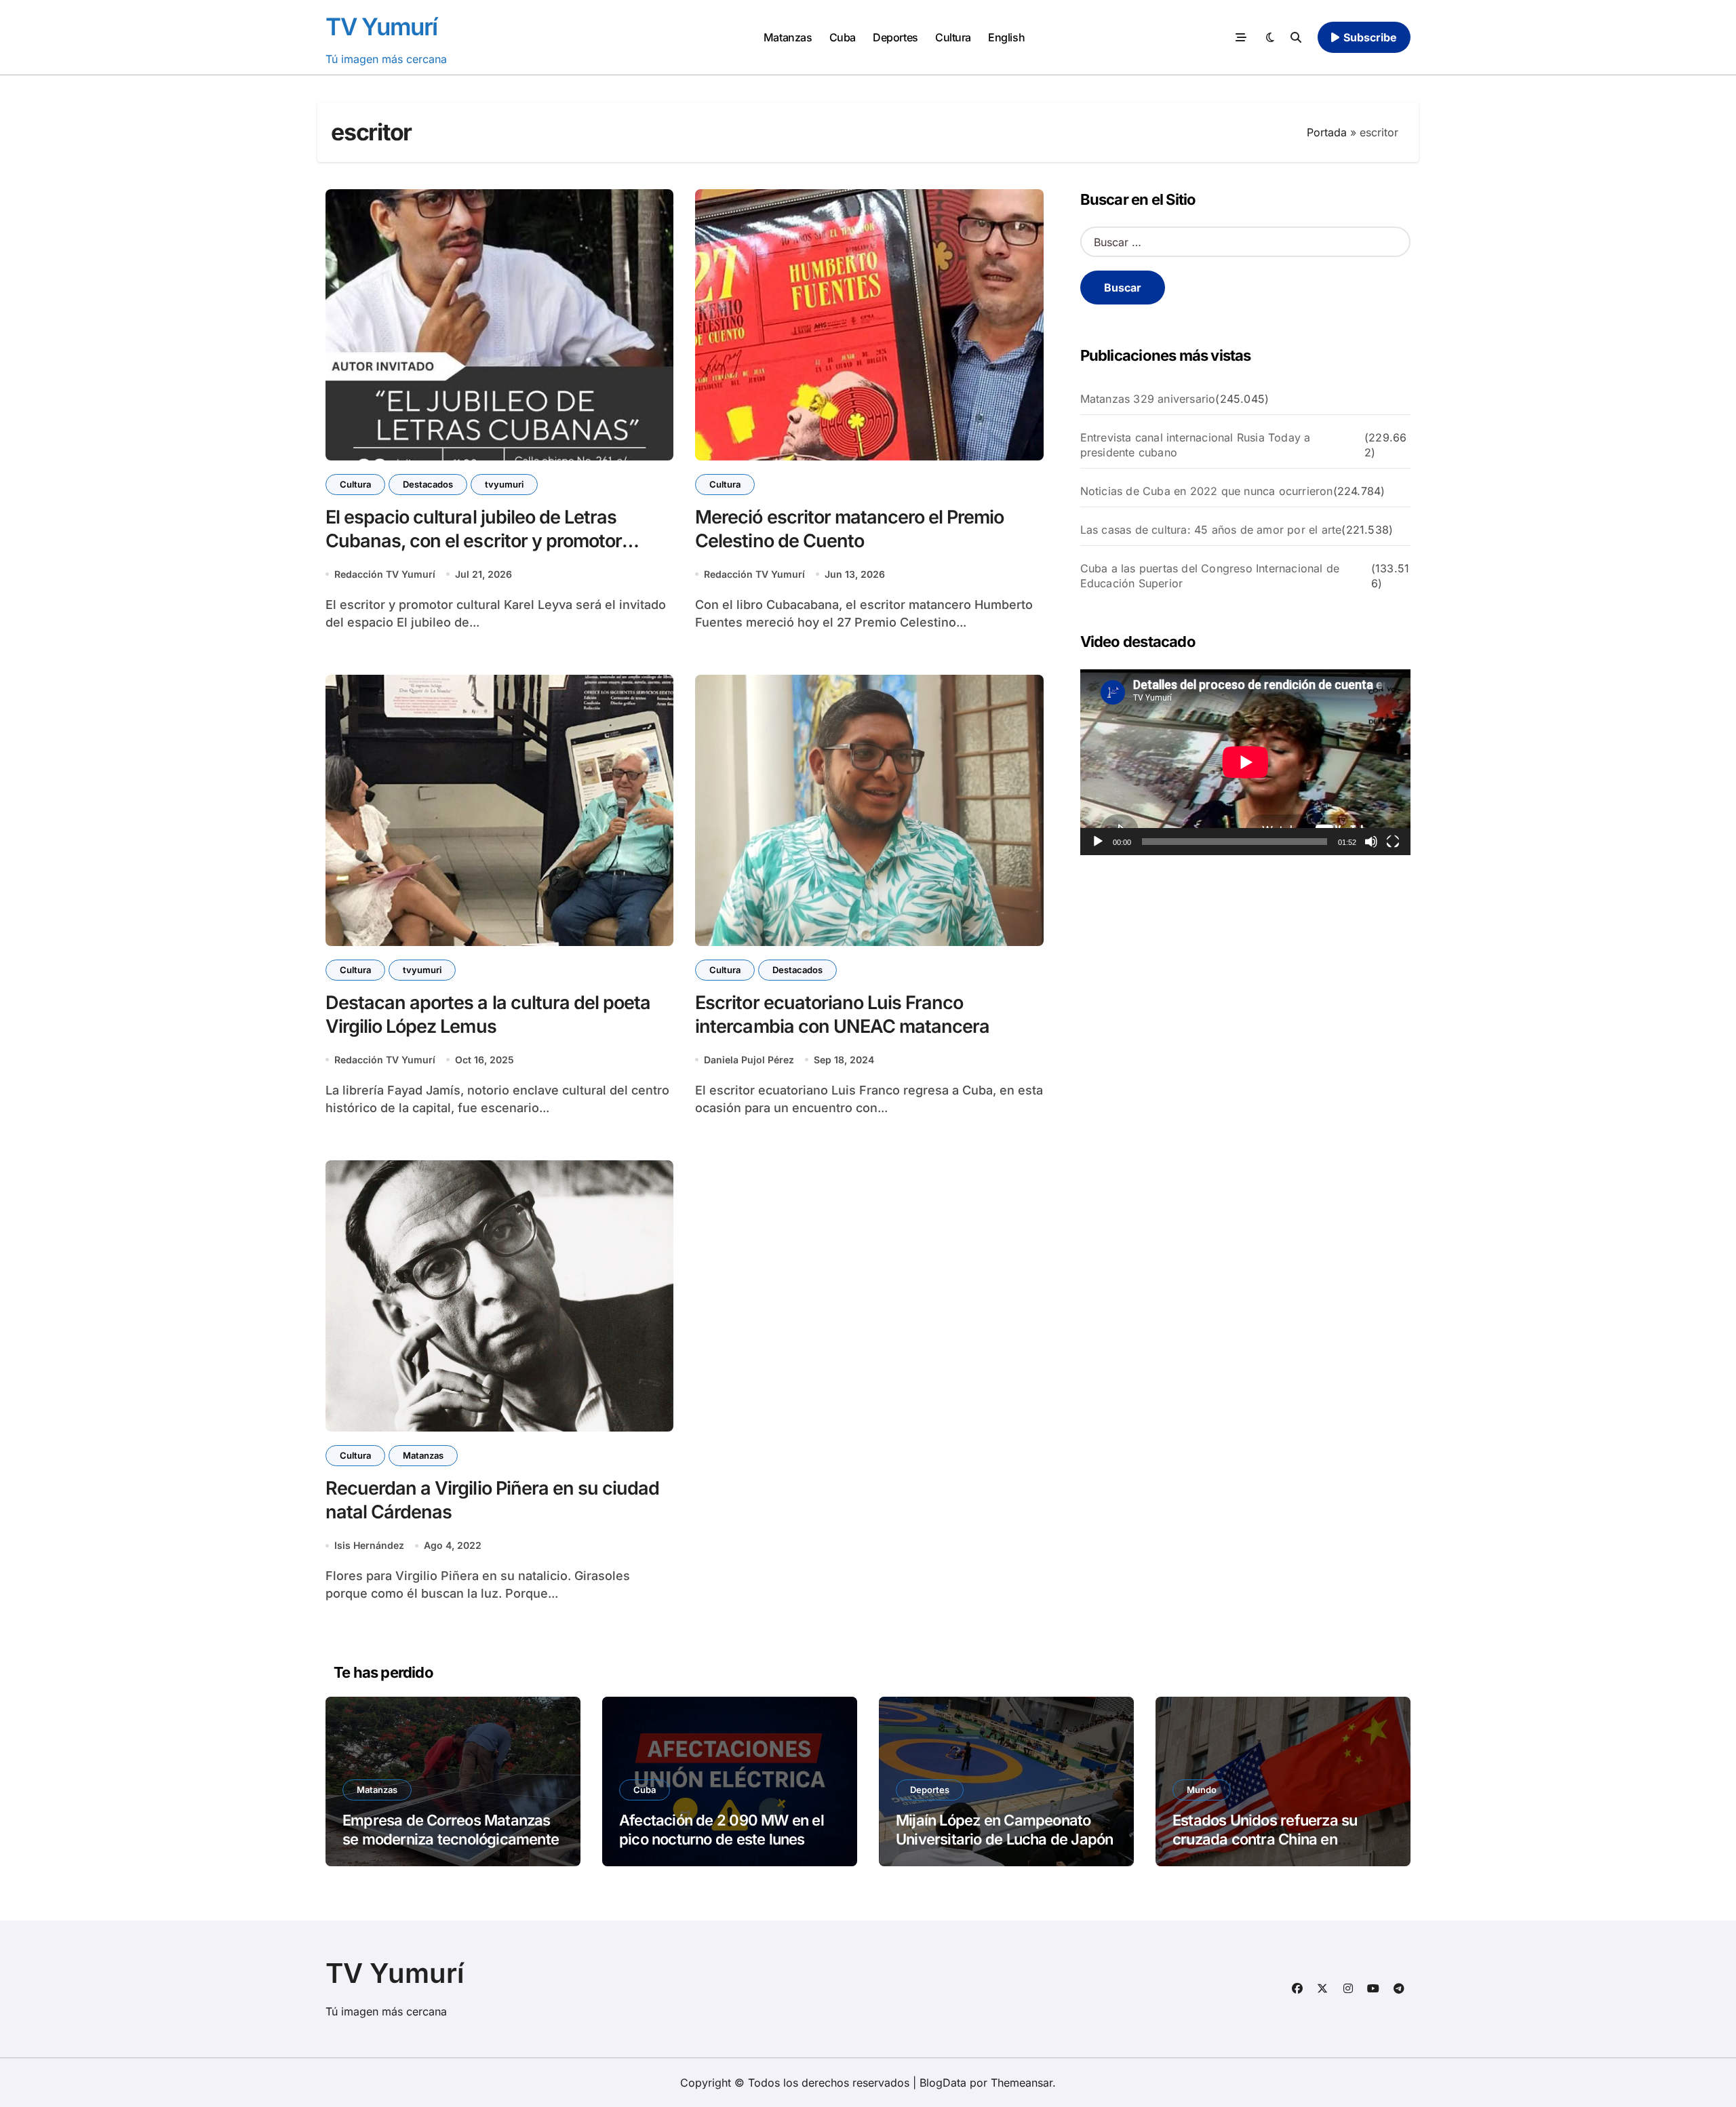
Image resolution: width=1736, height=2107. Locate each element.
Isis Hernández (369, 1545)
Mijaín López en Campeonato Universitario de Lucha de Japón (1004, 1830)
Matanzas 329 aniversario (1148, 399)
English (1006, 37)
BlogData (943, 2083)
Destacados (428, 484)
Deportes (895, 37)
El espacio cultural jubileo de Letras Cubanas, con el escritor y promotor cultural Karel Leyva (474, 541)
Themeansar (1022, 2083)
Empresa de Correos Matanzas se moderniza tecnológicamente (451, 1830)
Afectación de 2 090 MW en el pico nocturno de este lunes (722, 1830)
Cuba (843, 37)
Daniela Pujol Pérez (749, 1060)
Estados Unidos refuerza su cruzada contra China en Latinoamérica (1265, 1839)
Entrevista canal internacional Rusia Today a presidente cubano (1196, 445)
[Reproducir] (1098, 842)
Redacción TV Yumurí (385, 574)
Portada (1327, 132)
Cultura (953, 37)
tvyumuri (504, 484)
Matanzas (788, 37)
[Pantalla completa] (1393, 842)
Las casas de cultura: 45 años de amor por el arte (1211, 530)
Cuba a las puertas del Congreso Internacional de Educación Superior (1210, 576)
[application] (1245, 762)
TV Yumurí (381, 26)
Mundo (1202, 1790)
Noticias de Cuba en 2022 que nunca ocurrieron (1207, 491)
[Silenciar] (1371, 842)
